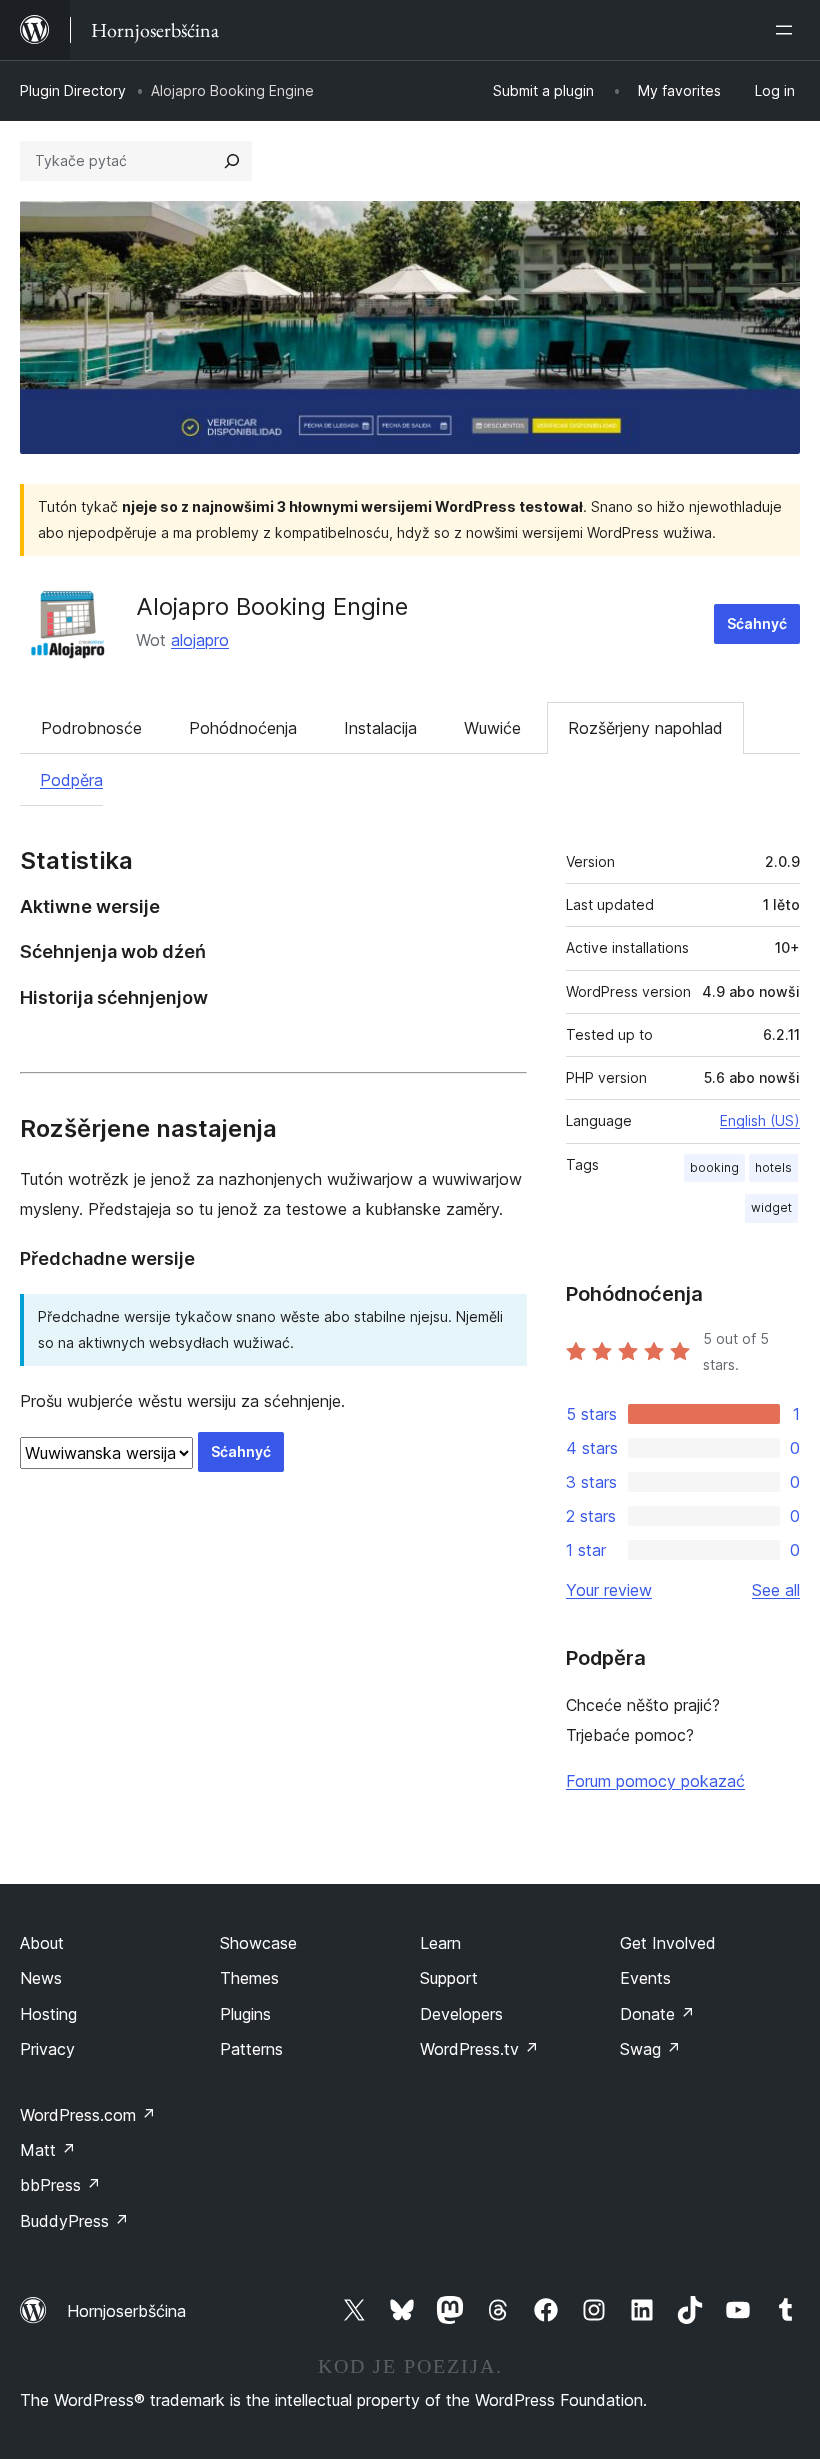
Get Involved (668, 1943)
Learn (440, 1943)
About (42, 1943)
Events (645, 1978)
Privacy (47, 2049)
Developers (461, 2014)
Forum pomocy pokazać (655, 1781)
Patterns (251, 2049)
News (41, 1978)
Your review (609, 1590)
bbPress (60, 2185)
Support (449, 1978)
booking (714, 1167)
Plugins (245, 2014)
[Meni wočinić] (788, 30)
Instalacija (380, 728)
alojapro (200, 640)
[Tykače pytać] (232, 161)
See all (776, 1590)
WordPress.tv (479, 2049)
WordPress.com (88, 2115)
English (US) (760, 1120)
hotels (773, 1167)
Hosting (48, 2014)
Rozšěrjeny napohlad (645, 728)
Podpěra (71, 780)
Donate (657, 2014)
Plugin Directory (73, 90)
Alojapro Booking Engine (272, 606)
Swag (650, 2049)
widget (771, 1207)
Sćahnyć (757, 623)
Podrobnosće (91, 728)
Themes (249, 1978)
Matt (48, 2150)
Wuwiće (492, 728)
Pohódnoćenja (243, 728)
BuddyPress (74, 2221)
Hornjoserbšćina (126, 2311)
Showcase (258, 1943)
